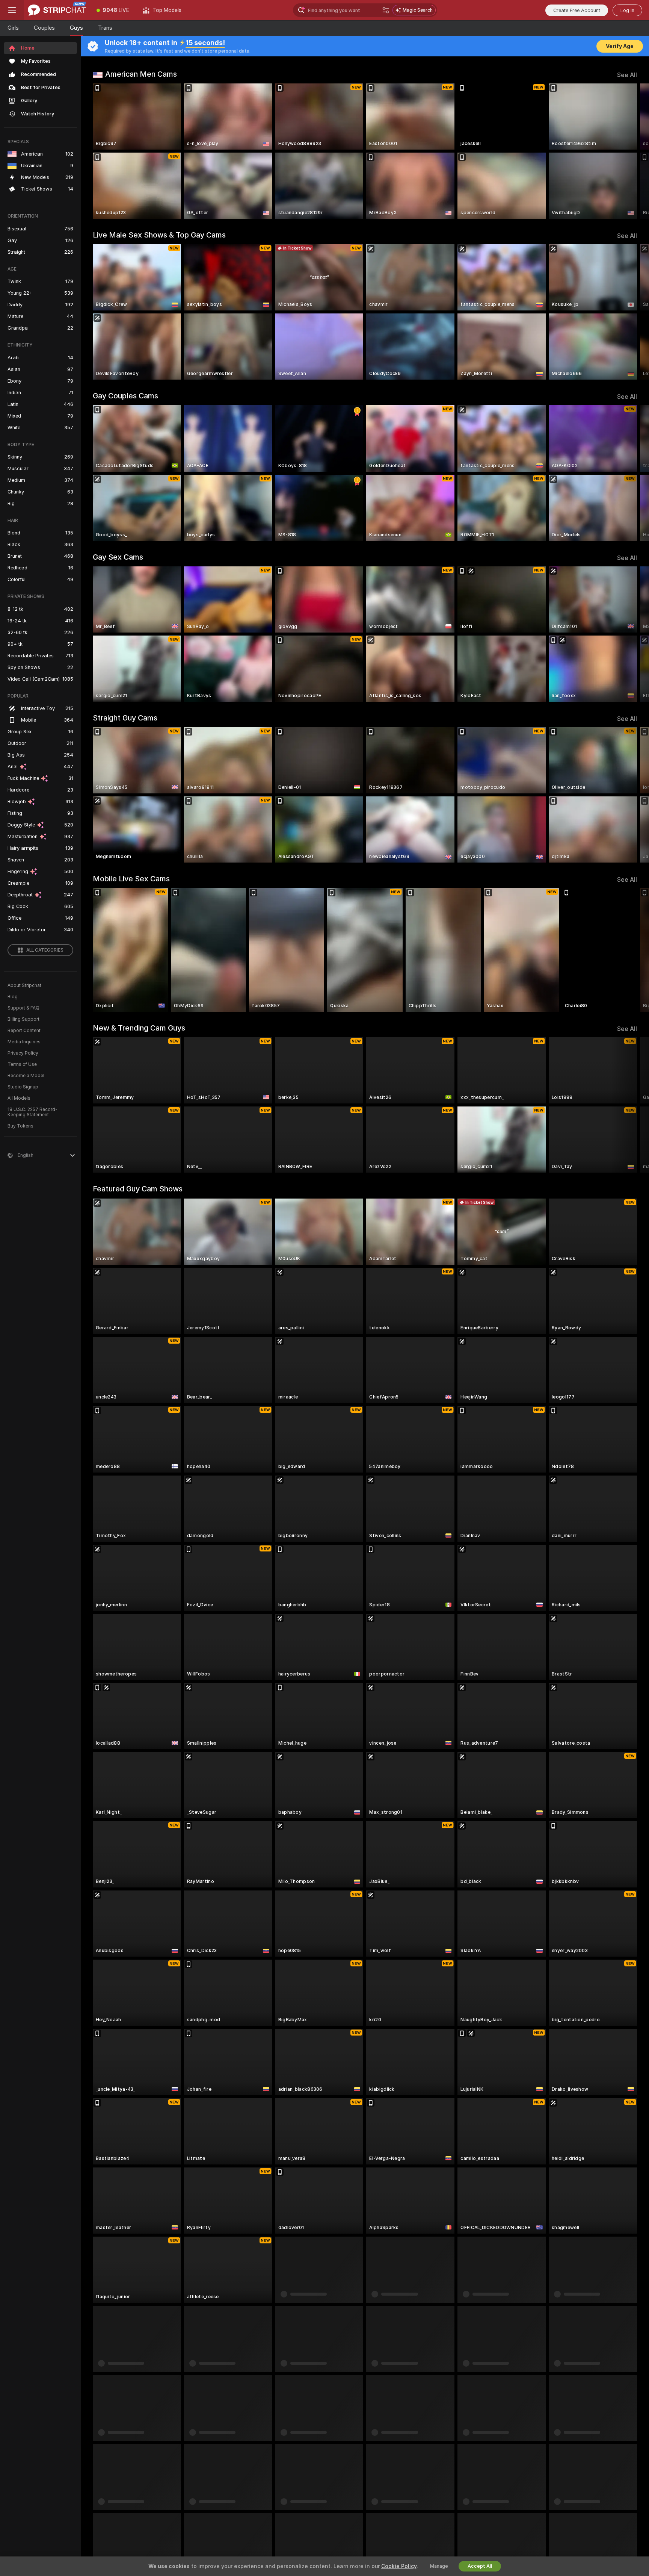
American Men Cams (141, 74)
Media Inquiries (24, 1042)
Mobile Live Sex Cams (131, 879)
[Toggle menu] (12, 10)
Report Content (24, 1031)
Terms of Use (22, 1064)
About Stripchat (24, 985)
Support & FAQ (23, 1008)
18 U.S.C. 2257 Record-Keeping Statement (32, 1112)
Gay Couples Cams (125, 396)
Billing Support (23, 1019)
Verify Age (620, 46)
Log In (627, 10)
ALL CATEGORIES (45, 950)
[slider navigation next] (630, 151)
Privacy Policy (23, 1053)
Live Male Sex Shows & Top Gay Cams (159, 235)
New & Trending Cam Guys (139, 1028)
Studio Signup (23, 1087)
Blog (13, 997)
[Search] (386, 10)
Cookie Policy (399, 2566)
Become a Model (26, 1076)
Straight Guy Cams (125, 718)
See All (627, 75)
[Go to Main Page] (57, 10)
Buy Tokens (20, 1126)
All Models (19, 1098)
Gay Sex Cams (118, 557)
